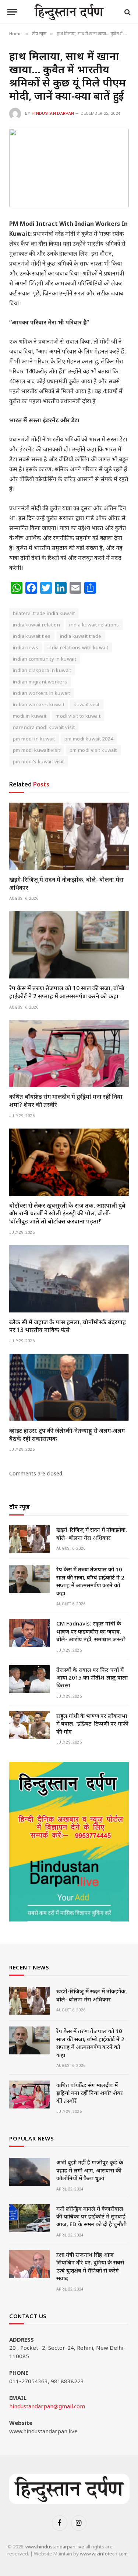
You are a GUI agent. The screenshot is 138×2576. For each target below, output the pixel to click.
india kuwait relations (94, 625)
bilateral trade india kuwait (44, 613)
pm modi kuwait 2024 (89, 739)
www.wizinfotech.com (104, 2554)
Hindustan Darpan (53, 113)
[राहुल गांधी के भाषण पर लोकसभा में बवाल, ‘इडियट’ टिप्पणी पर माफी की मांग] (29, 1725)
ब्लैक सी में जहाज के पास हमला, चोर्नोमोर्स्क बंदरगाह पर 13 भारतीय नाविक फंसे (68, 1326)
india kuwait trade (81, 636)
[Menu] (12, 12)
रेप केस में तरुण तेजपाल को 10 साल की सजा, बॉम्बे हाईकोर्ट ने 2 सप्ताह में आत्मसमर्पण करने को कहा (67, 992)
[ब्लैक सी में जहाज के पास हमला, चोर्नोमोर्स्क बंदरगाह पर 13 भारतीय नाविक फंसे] (69, 1279)
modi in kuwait (30, 716)
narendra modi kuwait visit (44, 727)
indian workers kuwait (39, 704)
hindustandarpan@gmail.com (47, 2406)
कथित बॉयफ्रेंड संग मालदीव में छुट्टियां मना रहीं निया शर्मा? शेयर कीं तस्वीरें (66, 1101)
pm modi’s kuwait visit (38, 761)
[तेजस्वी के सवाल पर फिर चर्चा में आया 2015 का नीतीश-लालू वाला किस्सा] (29, 1679)
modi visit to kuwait (78, 716)
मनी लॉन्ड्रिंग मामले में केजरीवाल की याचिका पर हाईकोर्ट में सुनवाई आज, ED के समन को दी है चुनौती (91, 2216)
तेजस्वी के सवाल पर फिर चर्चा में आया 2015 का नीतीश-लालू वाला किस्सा (92, 1678)
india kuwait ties (32, 636)
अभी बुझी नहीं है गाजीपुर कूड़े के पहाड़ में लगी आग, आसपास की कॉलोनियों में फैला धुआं (90, 2170)
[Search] (127, 12)
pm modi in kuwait (34, 739)
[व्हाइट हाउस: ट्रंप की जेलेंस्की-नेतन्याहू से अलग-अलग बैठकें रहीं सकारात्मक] (69, 1387)
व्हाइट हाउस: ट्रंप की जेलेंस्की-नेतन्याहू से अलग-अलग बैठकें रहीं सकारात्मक (67, 1435)
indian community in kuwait (45, 659)
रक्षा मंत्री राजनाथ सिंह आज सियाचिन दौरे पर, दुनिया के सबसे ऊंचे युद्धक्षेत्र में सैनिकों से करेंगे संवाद (90, 2266)
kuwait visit (87, 704)
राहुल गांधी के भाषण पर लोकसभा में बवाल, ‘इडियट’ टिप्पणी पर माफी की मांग (92, 1724)
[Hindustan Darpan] (69, 12)
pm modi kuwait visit (37, 750)
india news (26, 647)
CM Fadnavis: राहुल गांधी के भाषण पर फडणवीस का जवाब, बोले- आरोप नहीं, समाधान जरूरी (91, 1631)
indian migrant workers (40, 682)
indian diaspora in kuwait (42, 670)
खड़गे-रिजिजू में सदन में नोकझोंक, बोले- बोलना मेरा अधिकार (66, 884)
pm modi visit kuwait (93, 750)
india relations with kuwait (78, 647)
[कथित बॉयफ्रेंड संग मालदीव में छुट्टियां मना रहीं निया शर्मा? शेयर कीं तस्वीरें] (69, 1054)
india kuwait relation (36, 625)
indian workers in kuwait (41, 693)
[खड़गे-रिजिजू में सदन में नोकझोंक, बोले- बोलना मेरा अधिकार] (69, 836)
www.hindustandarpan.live (55, 2547)
